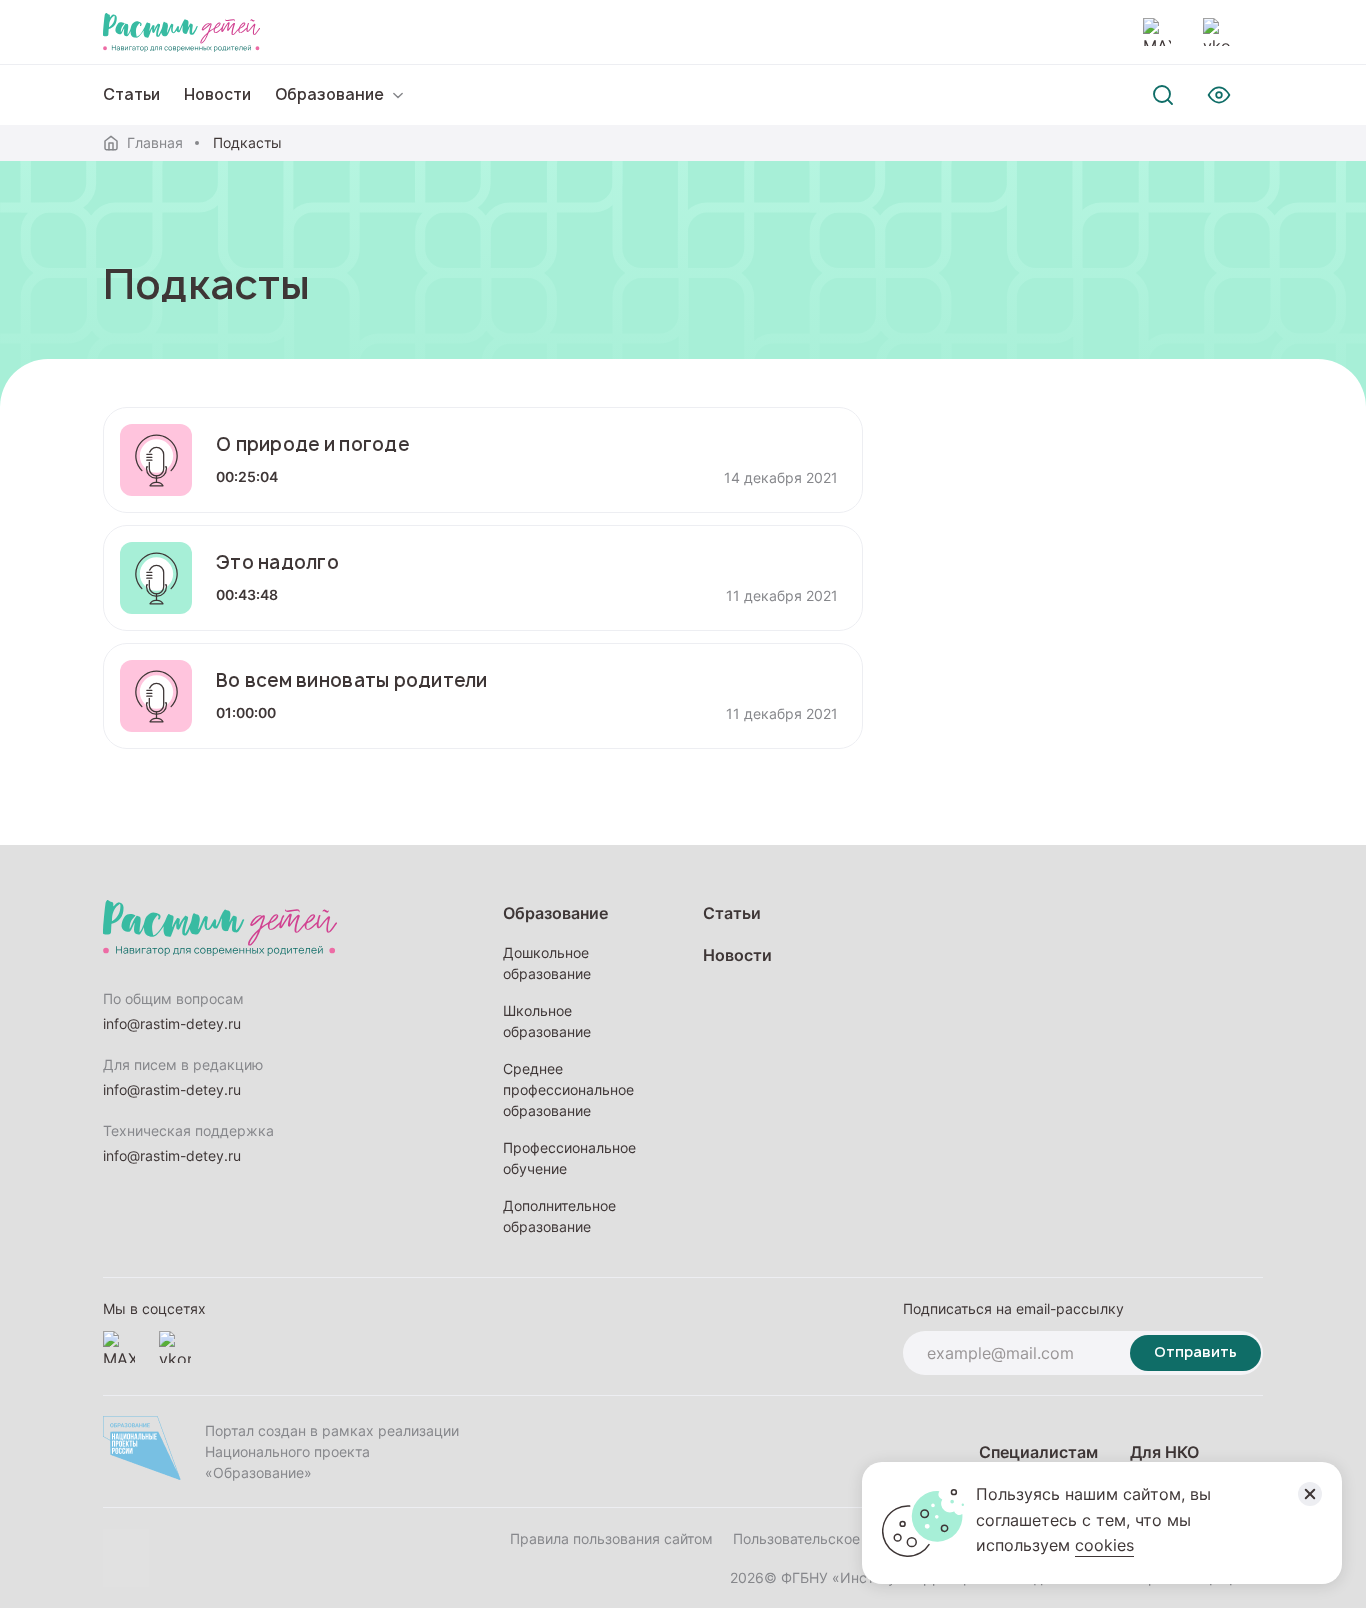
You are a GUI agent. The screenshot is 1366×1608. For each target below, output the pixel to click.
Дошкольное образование (547, 963)
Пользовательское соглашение (838, 1538)
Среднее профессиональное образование (568, 1089)
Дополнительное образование (559, 1216)
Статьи (131, 94)
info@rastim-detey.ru (172, 1023)
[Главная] (181, 32)
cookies (1104, 1545)
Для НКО (1164, 1451)
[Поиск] (1163, 95)
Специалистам (1038, 1451)
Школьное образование (547, 1021)
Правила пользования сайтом (611, 1538)
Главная (155, 142)
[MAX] (1157, 32)
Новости (217, 94)
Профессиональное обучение (569, 1158)
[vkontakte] (1217, 32)
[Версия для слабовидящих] (1219, 95)
